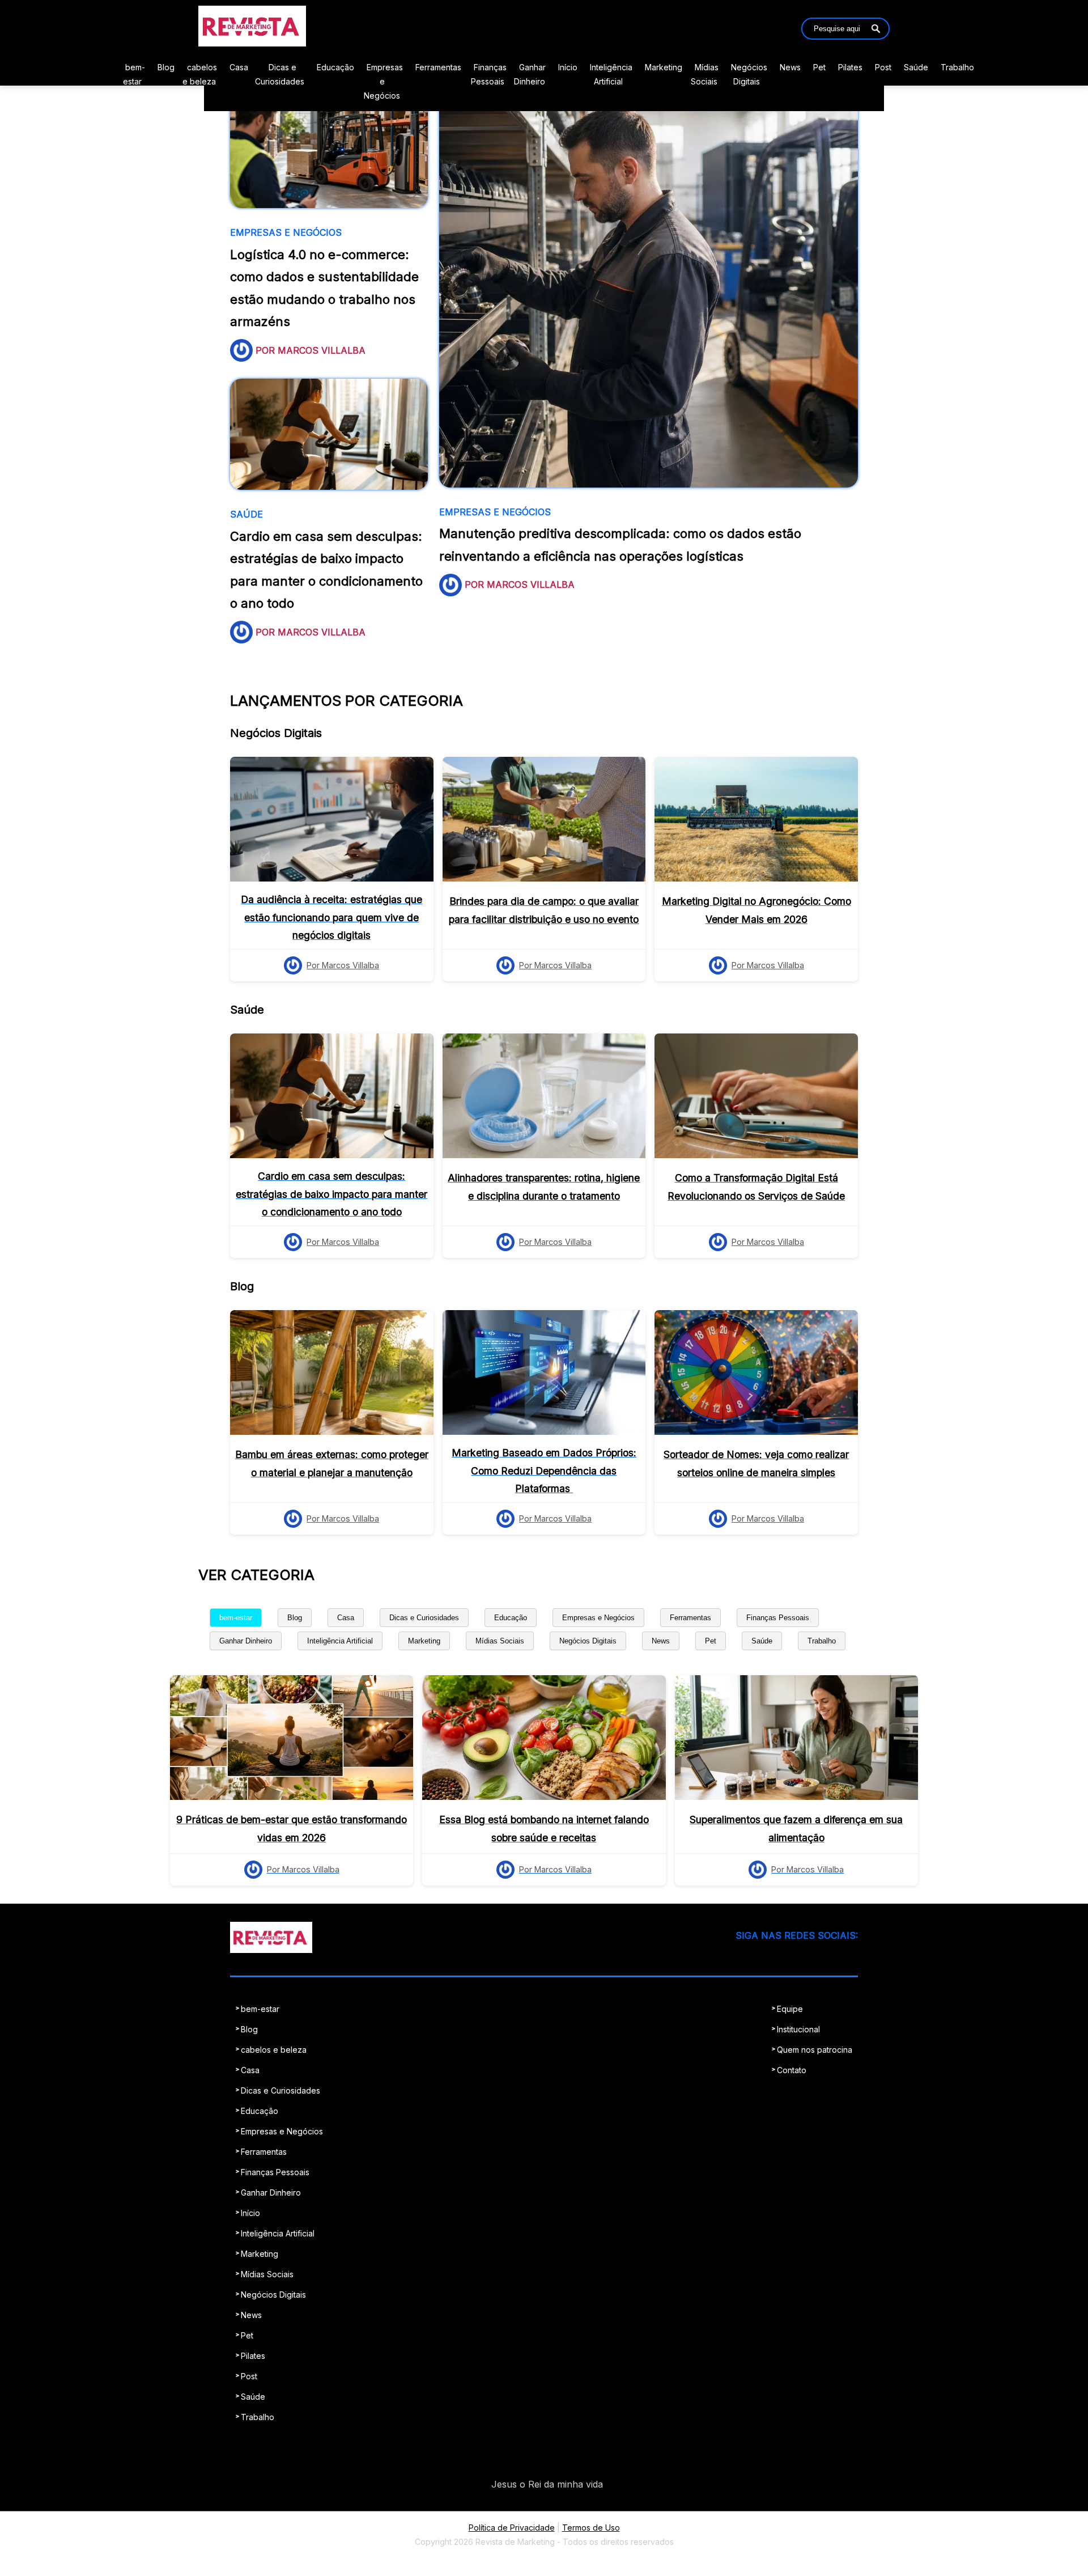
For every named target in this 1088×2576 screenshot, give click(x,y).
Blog (166, 67)
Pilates (850, 67)
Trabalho (957, 67)
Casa (239, 67)
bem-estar (236, 1618)
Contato (792, 2070)
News (790, 67)
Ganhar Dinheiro (246, 1641)
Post (883, 67)
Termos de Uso (591, 2528)
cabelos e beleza (274, 2050)
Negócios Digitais (588, 1641)
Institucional (798, 2029)
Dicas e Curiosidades (424, 1618)
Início (568, 67)
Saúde (916, 67)
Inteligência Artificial (340, 1641)
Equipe (790, 2009)
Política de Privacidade (512, 2528)
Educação (335, 67)
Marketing (664, 67)
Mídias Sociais (500, 1641)
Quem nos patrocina (815, 2050)
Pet (819, 67)
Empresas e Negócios (383, 81)
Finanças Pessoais (778, 1618)
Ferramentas (438, 67)
